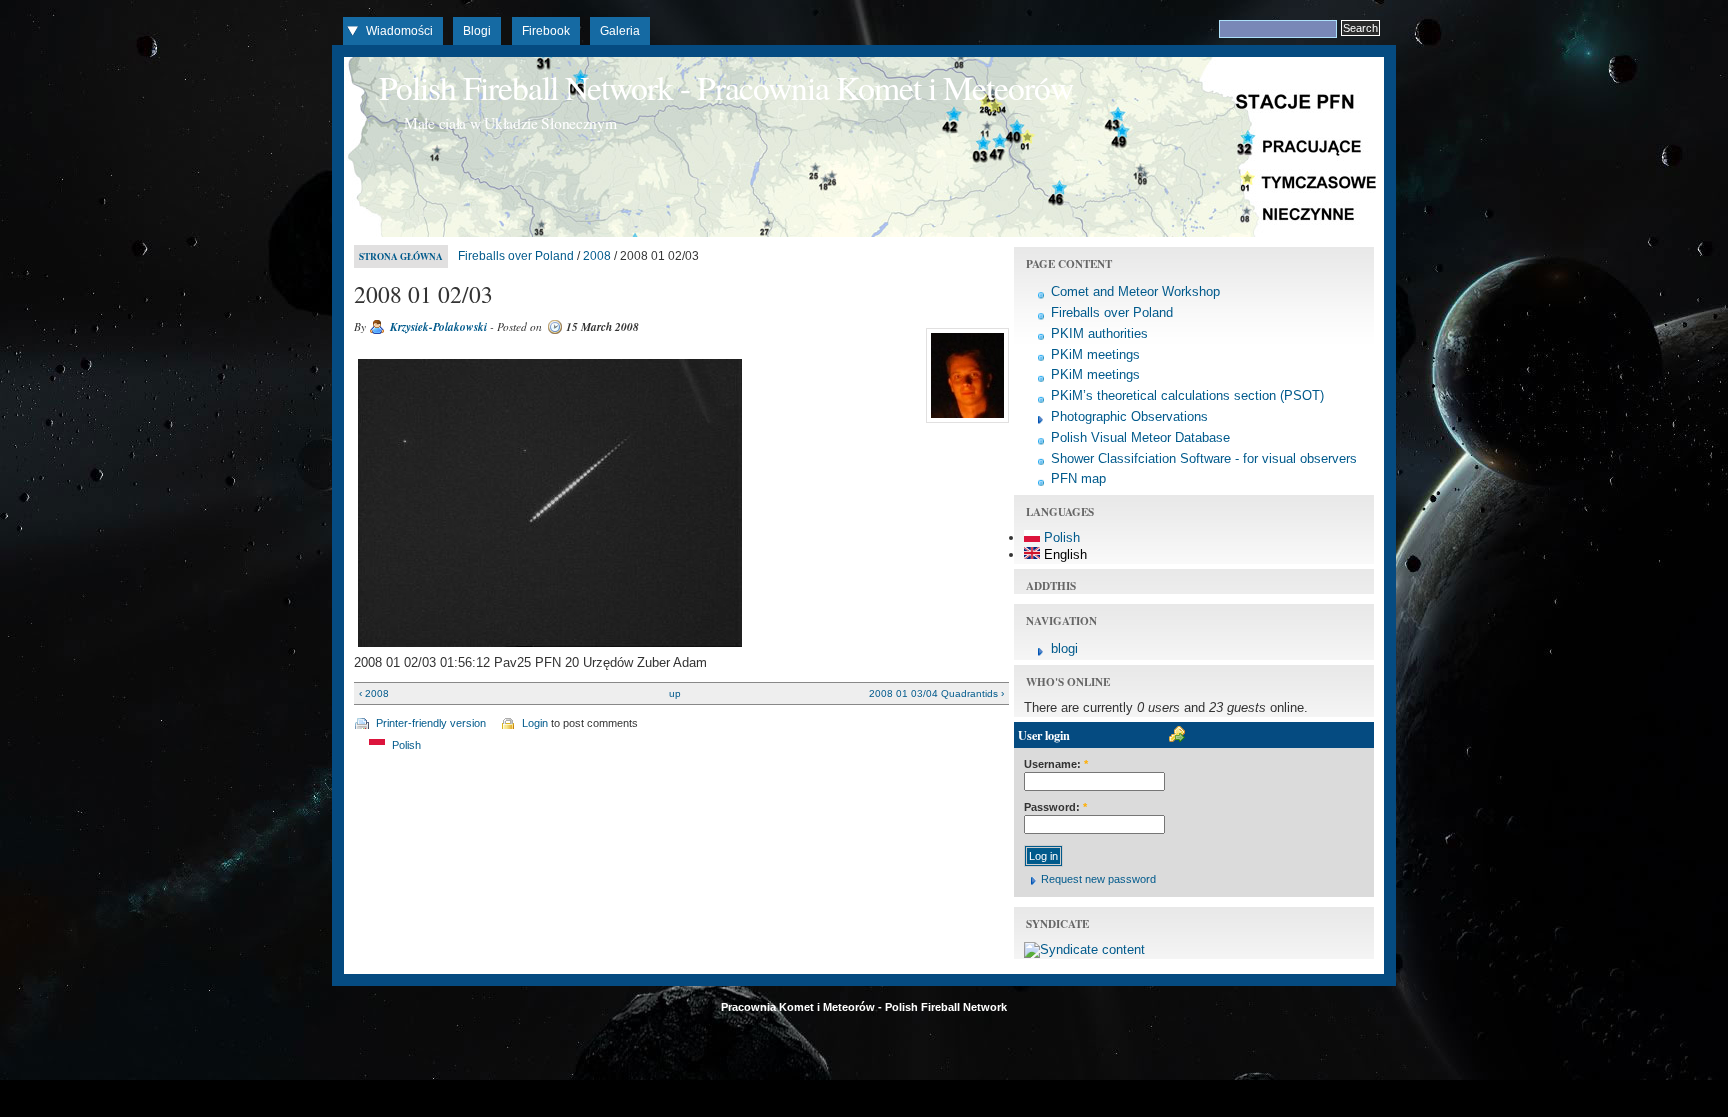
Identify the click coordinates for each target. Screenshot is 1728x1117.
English (1063, 554)
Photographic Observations (1129, 416)
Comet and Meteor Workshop (1135, 291)
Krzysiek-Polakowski (438, 327)
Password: (1055, 807)
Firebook (546, 31)
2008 (597, 256)
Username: (1056, 764)
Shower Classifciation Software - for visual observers (1204, 458)
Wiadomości (399, 31)
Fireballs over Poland (516, 256)
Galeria (620, 31)
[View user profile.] (965, 423)
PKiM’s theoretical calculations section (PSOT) (1187, 395)
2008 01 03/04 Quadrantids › (936, 693)
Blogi (477, 31)
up (675, 693)
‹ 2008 (374, 693)
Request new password (1098, 879)
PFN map (1078, 478)
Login (535, 723)
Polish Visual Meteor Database (1140, 437)
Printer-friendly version (431, 723)
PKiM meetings (1095, 354)
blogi (1064, 648)
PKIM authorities (1099, 333)
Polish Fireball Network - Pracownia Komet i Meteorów (726, 87)
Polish (405, 745)
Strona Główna (401, 256)
